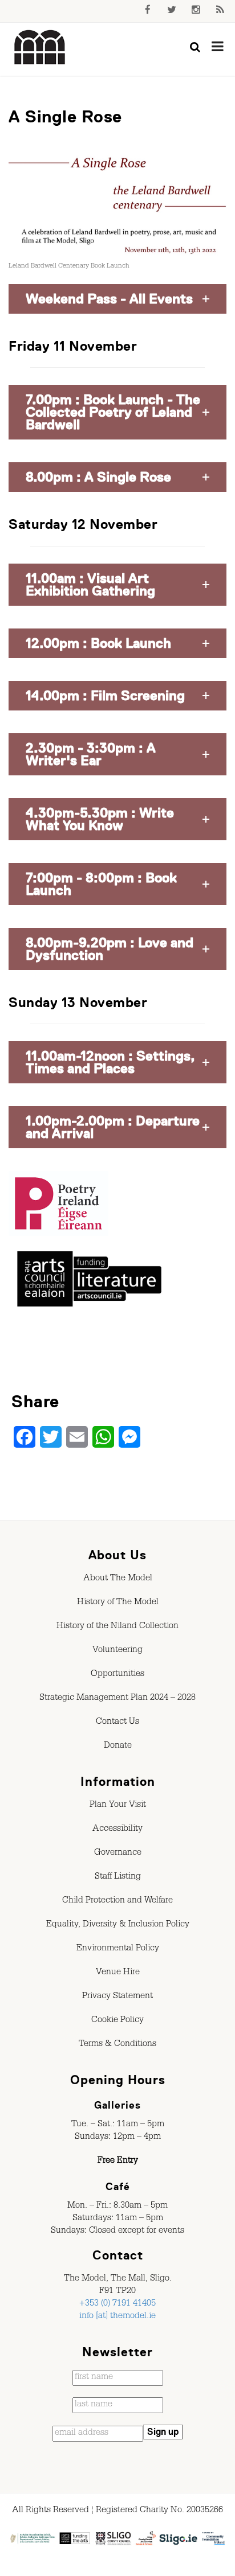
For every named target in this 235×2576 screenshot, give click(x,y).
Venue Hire (118, 1973)
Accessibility (117, 1830)
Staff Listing (118, 1877)
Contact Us (117, 1723)
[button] (117, 299)
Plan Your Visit (118, 1806)
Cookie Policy (117, 2021)
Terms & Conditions (117, 2045)
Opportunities (117, 1675)
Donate (118, 1747)
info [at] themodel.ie (117, 2317)
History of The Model (118, 1603)
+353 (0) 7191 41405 (117, 2304)
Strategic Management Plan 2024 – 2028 (117, 1699)
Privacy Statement (117, 1997)
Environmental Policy (118, 1949)
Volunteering (117, 1651)
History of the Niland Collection (117, 1627)
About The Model (118, 1579)
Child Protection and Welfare (117, 1901)
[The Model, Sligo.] (40, 48)
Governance (118, 1854)
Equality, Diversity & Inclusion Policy (118, 1925)
